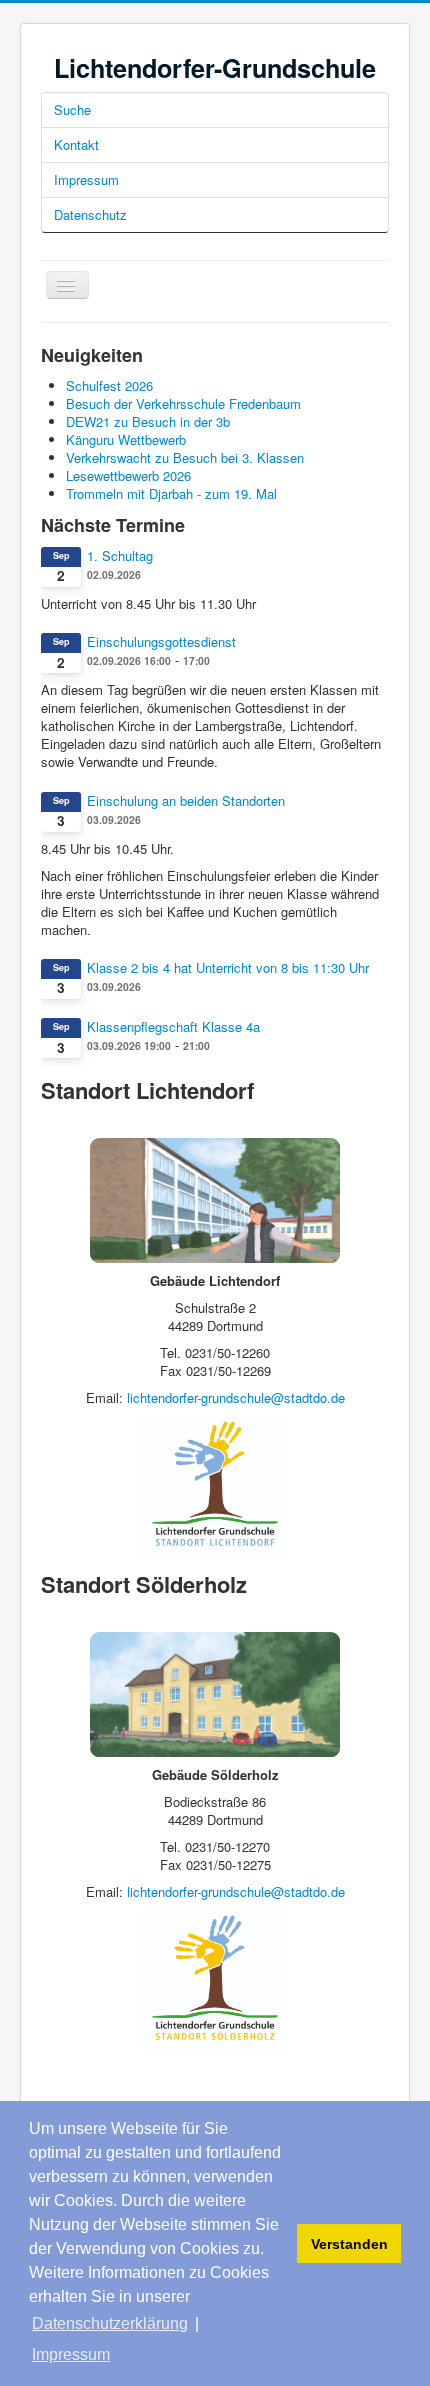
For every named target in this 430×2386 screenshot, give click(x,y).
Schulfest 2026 (109, 385)
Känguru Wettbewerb (126, 439)
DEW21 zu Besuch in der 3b (148, 421)
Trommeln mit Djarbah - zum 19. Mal (171, 493)
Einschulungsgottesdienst (161, 642)
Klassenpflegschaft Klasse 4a (173, 1027)
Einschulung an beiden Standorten (186, 801)
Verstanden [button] (349, 2244)
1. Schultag (120, 556)
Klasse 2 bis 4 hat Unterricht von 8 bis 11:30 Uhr (228, 968)
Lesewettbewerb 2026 (128, 475)
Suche (72, 109)
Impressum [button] (71, 2354)
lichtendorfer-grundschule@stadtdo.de (236, 1397)
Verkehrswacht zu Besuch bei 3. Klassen (185, 457)
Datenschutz (90, 214)
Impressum (86, 179)
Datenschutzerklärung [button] (110, 2323)
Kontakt (76, 144)
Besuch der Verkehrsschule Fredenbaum (183, 403)
